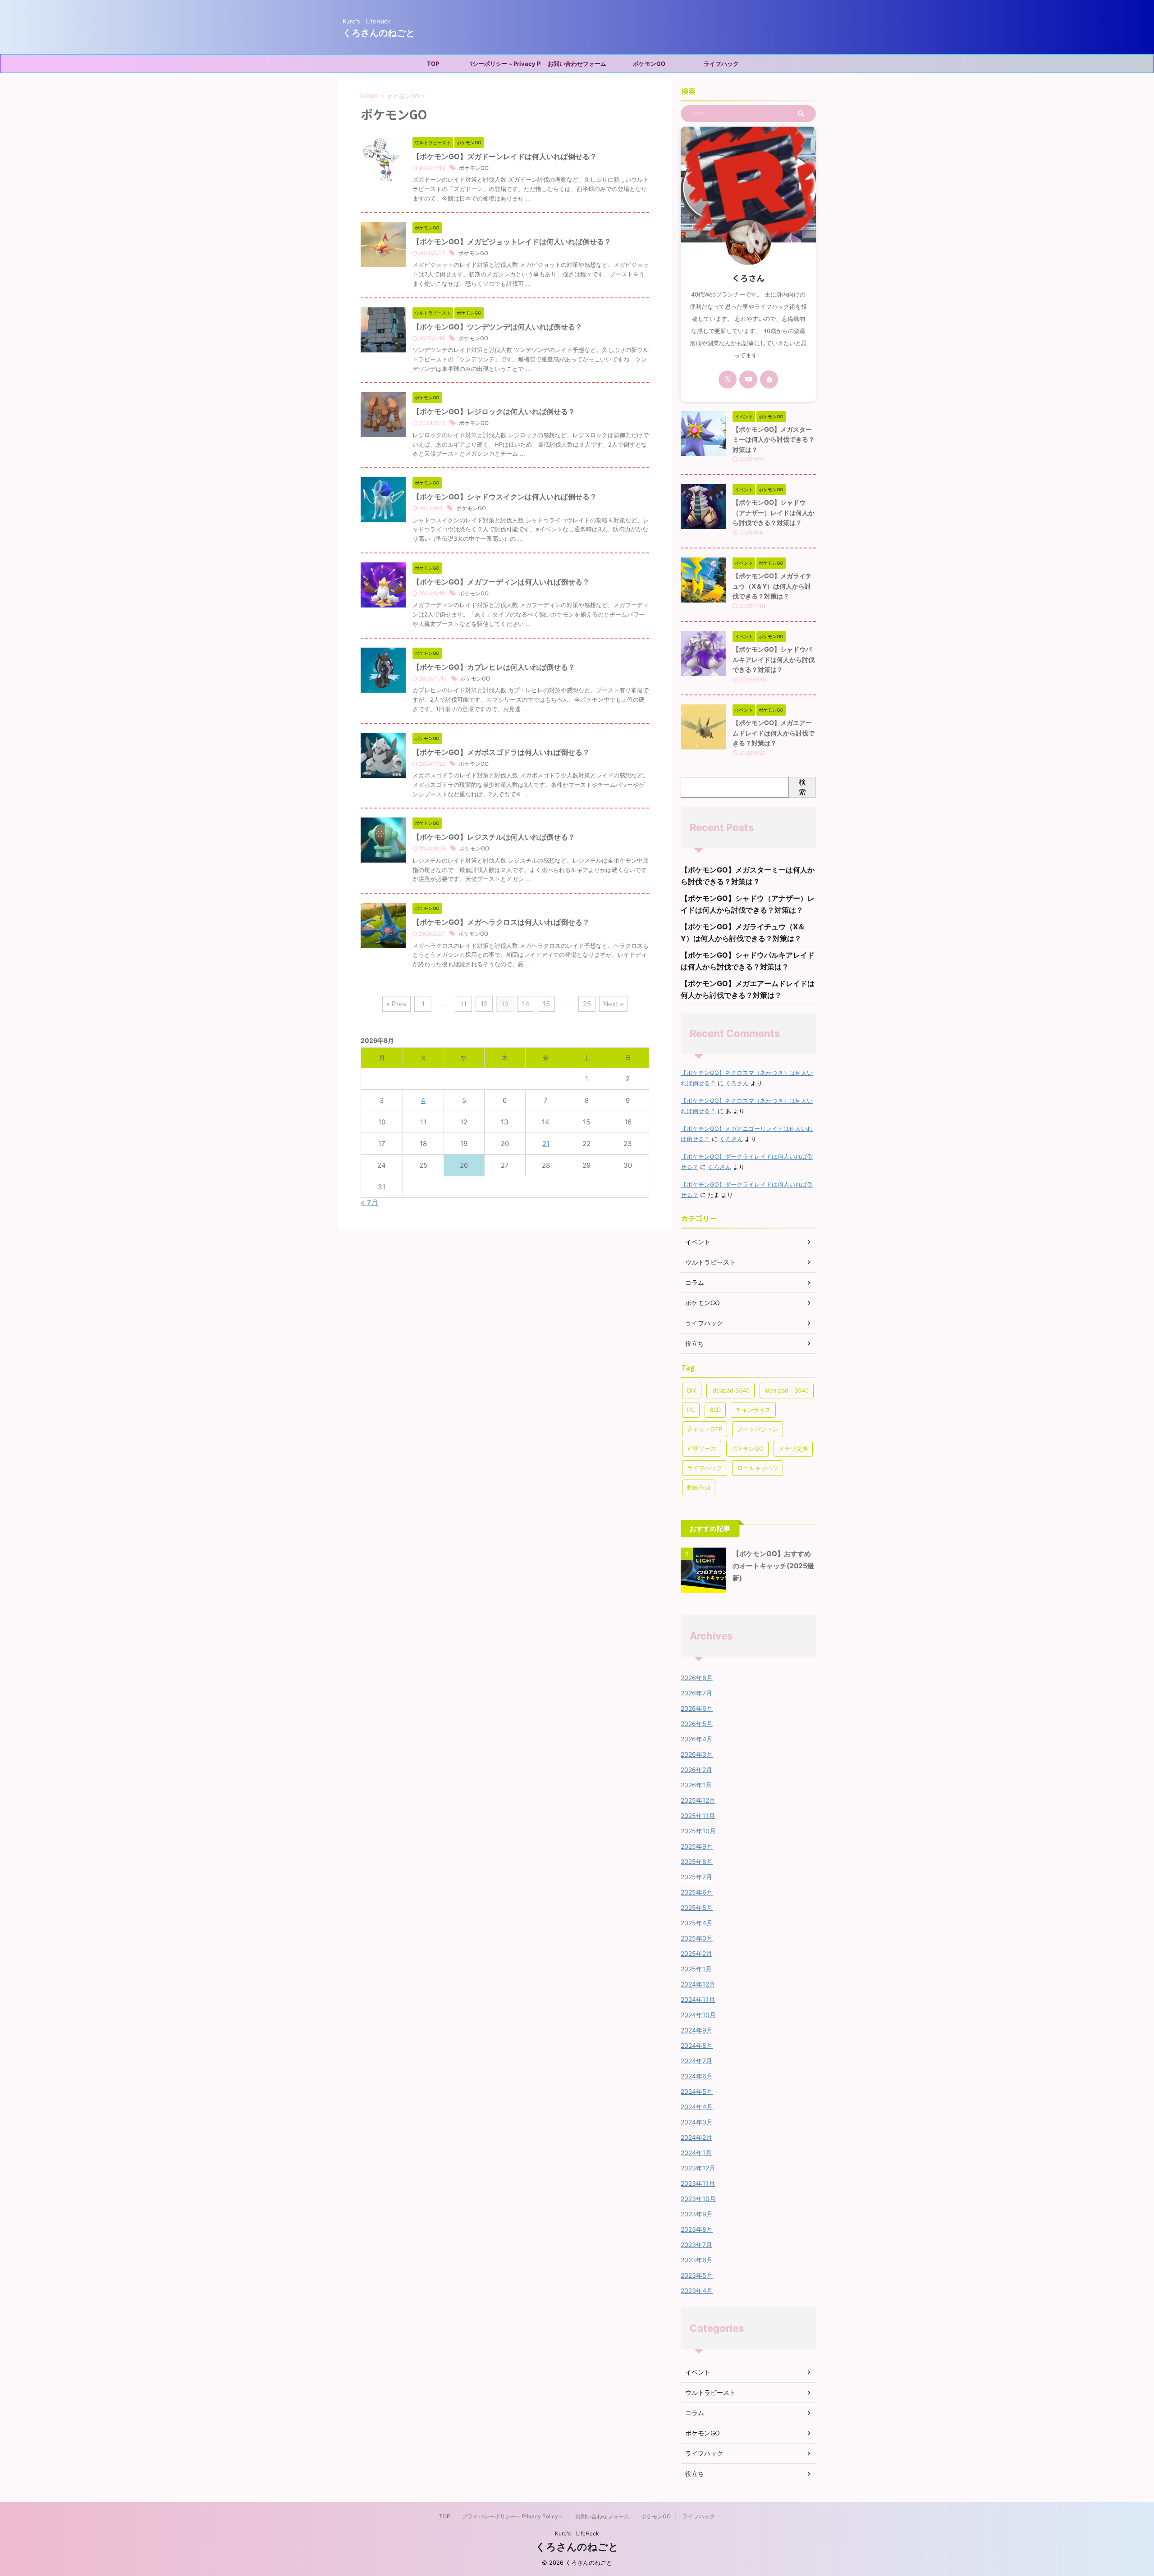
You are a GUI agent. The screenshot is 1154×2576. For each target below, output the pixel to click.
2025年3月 (697, 1938)
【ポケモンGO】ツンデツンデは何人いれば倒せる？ (497, 327)
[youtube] (748, 379)
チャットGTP (705, 1429)
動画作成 (699, 1487)
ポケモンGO (649, 64)
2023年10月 (698, 2199)
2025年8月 (697, 1861)
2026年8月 (697, 1678)
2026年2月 (696, 1770)
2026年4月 (697, 1739)
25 (587, 1004)
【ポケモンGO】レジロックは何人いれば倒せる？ (494, 411)
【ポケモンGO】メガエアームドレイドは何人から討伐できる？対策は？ (774, 733)
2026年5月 (697, 1724)
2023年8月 (697, 2229)
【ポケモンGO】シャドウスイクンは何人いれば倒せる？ (505, 497)
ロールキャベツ (758, 1468)
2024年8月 (697, 2045)
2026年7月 (696, 1693)
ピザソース (702, 1448)
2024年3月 (697, 2122)
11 (463, 1004)
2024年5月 (697, 2091)
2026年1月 (696, 1785)
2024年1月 (696, 2153)
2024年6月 (697, 2076)
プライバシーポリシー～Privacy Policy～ (505, 64)
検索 (802, 787)
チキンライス (753, 1410)
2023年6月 (697, 2260)
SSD (715, 1410)
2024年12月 (698, 1984)
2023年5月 (697, 2275)
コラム (695, 2413)
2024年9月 (697, 2030)
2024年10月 (698, 2015)
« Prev (396, 1004)
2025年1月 (696, 1969)
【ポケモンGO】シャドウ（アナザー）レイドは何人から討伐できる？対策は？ (774, 512)
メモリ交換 (793, 1448)
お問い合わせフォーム (577, 64)
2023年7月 (696, 2245)
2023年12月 (698, 2168)
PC (691, 1410)
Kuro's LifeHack (577, 2533)
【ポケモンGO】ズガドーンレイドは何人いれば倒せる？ (505, 156)
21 (546, 1144)
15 (546, 1004)
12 (484, 1004)
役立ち (695, 2473)
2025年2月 (696, 1953)
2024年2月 (696, 2137)
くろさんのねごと (379, 33)
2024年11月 (698, 1999)
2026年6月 (697, 1708)
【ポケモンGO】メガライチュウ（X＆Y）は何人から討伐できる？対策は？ (772, 586)
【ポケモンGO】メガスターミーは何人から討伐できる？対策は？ (774, 439)
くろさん (737, 1083)
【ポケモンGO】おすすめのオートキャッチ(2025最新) (773, 1566)
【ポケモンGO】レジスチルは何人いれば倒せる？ (494, 837)
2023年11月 (698, 2183)
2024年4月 (697, 2107)
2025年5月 (697, 1907)
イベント (698, 2372)
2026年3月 (697, 1754)
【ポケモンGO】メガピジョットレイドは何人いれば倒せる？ (512, 242)
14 (526, 1004)
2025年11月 (698, 1816)
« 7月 (369, 1202)
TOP (433, 64)
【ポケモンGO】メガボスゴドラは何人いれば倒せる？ (501, 752)
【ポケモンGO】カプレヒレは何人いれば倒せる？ (494, 667)
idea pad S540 (787, 1390)
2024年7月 (696, 2061)
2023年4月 (697, 2291)
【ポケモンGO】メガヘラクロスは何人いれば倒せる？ (501, 922)
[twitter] (728, 379)
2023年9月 (697, 2214)
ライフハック (721, 64)
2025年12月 (698, 1800)
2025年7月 (696, 1877)
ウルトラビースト (710, 2392)
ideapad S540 (730, 1390)
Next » (613, 1004)
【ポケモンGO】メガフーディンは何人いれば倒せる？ (501, 582)
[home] (769, 379)
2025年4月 (697, 1923)
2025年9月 (697, 1846)
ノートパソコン (758, 1429)
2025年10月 (698, 1831)
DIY (692, 1390)
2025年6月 (697, 1892)
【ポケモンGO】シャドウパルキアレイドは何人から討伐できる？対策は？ (774, 659)
